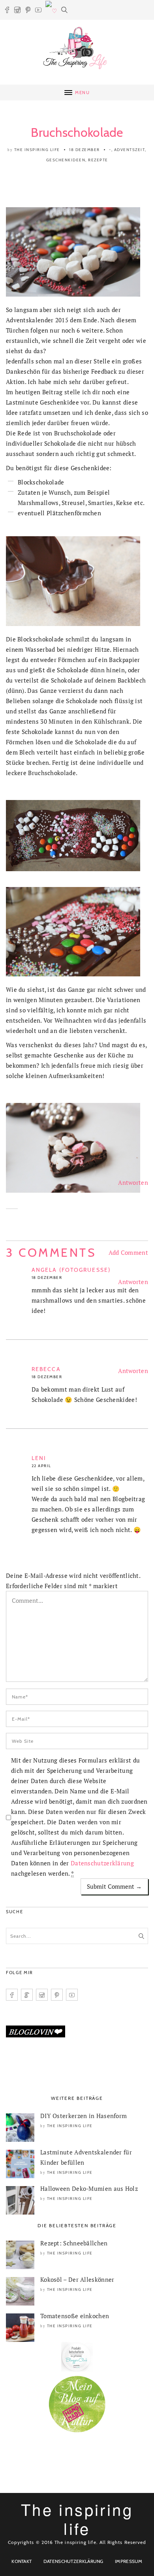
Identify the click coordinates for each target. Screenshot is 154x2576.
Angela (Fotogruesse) (71, 1270)
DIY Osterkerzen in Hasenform (84, 2116)
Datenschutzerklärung (102, 1863)
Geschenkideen (66, 160)
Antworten (133, 1182)
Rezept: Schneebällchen (74, 2243)
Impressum (129, 2561)
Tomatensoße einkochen (75, 2316)
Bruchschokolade (77, 132)
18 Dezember (85, 150)
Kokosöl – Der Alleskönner (77, 2279)
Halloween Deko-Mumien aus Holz (89, 2188)
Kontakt (22, 2561)
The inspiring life (37, 150)
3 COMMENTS (51, 1253)
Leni (39, 1458)
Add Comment (128, 1252)
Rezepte (98, 160)
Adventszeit (130, 150)
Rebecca (46, 1369)
